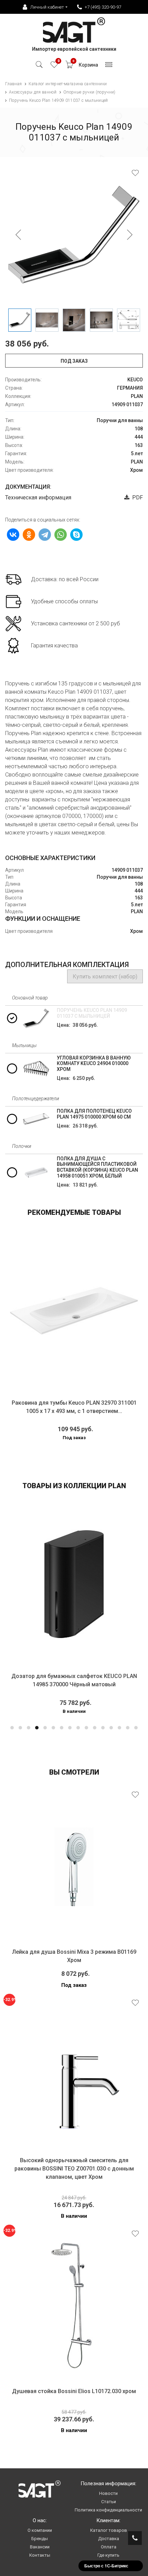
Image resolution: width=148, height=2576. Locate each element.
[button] (12, 1728)
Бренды (40, 2539)
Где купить (108, 2555)
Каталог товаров (109, 2530)
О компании (40, 2530)
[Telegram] (45, 535)
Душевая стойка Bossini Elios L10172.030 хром (74, 2391)
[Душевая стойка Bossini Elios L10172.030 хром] (74, 2306)
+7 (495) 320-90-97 (103, 7)
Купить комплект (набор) (105, 977)
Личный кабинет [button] (47, 7)
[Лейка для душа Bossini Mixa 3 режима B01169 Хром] (74, 1867)
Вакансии (40, 2547)
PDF (136, 497)
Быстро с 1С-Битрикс (106, 2566)
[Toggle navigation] (109, 66)
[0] (54, 66)
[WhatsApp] (61, 535)
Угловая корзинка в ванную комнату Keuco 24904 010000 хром (94, 1064)
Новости (108, 2493)
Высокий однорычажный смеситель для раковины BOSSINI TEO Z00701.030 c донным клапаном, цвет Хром (74, 2169)
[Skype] (76, 535)
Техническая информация (38, 497)
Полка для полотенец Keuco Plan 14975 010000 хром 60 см (94, 1114)
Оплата (109, 2547)
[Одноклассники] (29, 535)
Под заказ (74, 361)
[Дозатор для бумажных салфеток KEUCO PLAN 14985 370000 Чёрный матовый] (74, 1584)
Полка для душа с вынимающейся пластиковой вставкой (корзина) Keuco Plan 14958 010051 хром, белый (97, 1167)
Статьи (109, 2502)
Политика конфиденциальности (108, 2510)
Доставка (109, 2539)
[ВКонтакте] (13, 535)
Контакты (40, 2555)
